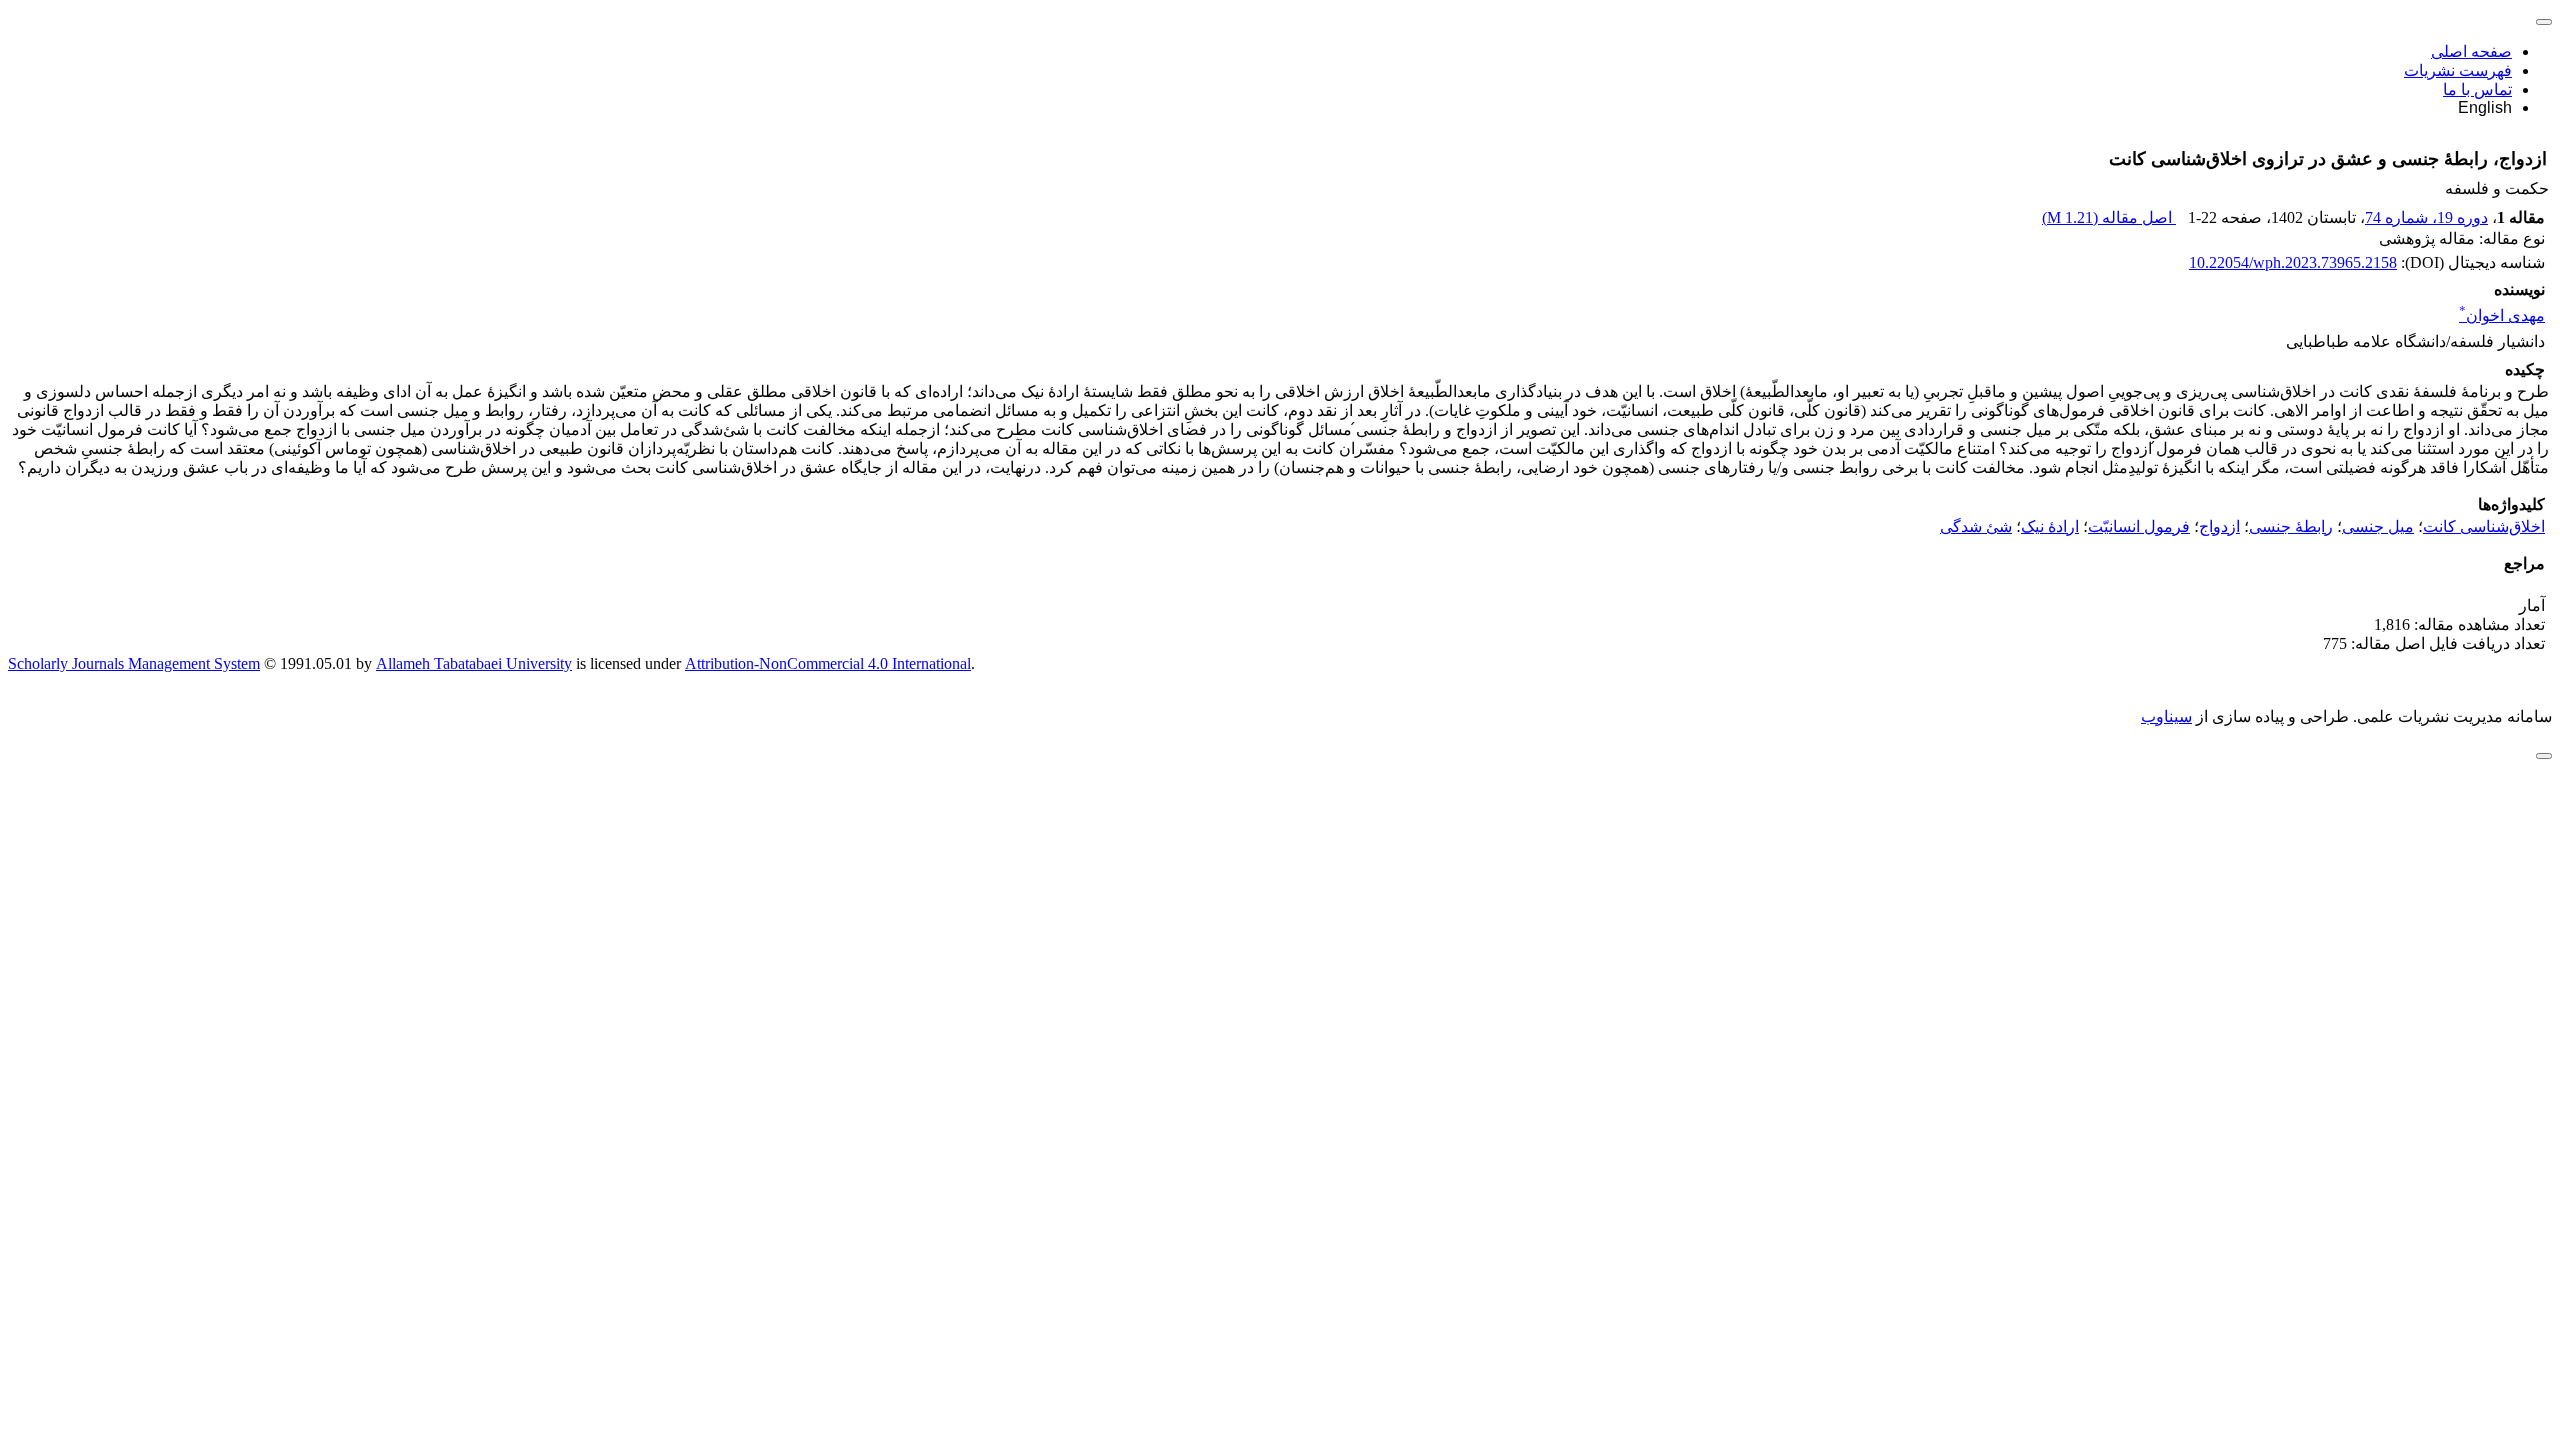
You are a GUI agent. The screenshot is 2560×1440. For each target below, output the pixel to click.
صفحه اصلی (2471, 51)
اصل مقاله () (2109, 217)
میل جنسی (2378, 526)
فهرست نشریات (2458, 70)
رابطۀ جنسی (2291, 526)
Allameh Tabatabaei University (474, 663)
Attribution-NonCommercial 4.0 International (828, 663)
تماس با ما (2477, 89)
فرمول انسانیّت (2139, 526)
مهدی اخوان (2502, 315)
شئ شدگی (1976, 526)
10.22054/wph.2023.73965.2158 (2293, 262)
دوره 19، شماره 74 (2426, 217)
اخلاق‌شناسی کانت (2484, 526)
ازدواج (2219, 526)
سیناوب (2166, 716)
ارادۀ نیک (2050, 526)
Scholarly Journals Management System (134, 663)
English (2485, 107)
